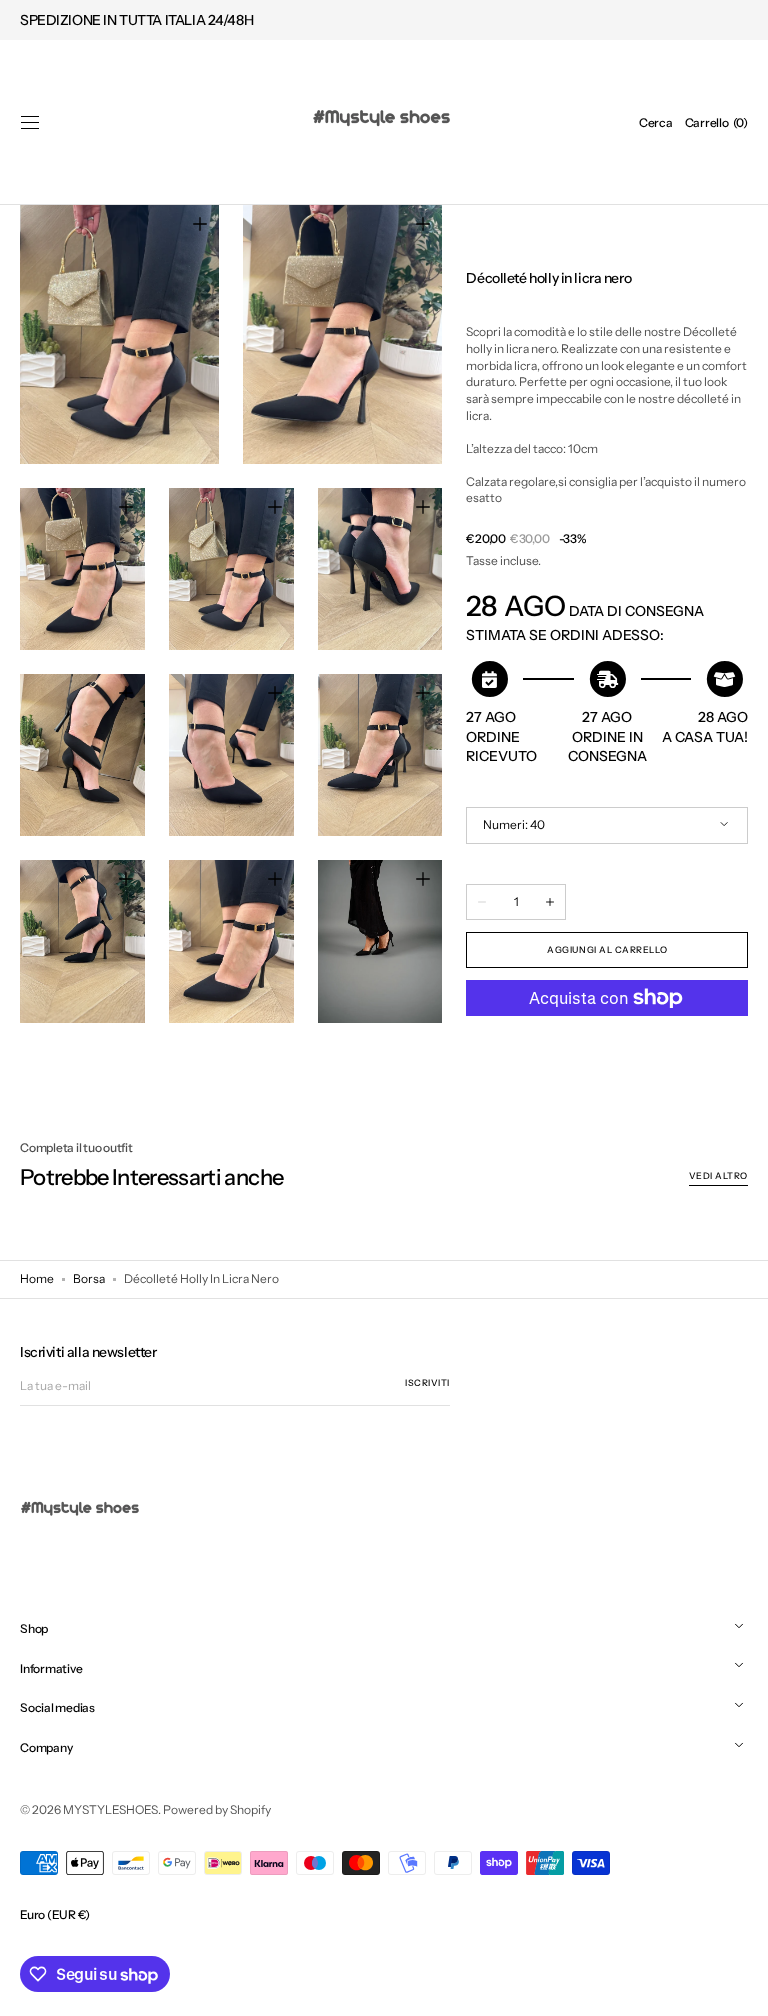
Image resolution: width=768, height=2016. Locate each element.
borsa (89, 1278)
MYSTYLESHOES (110, 1809)
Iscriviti (427, 1382)
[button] (30, 123)
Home (37, 1278)
